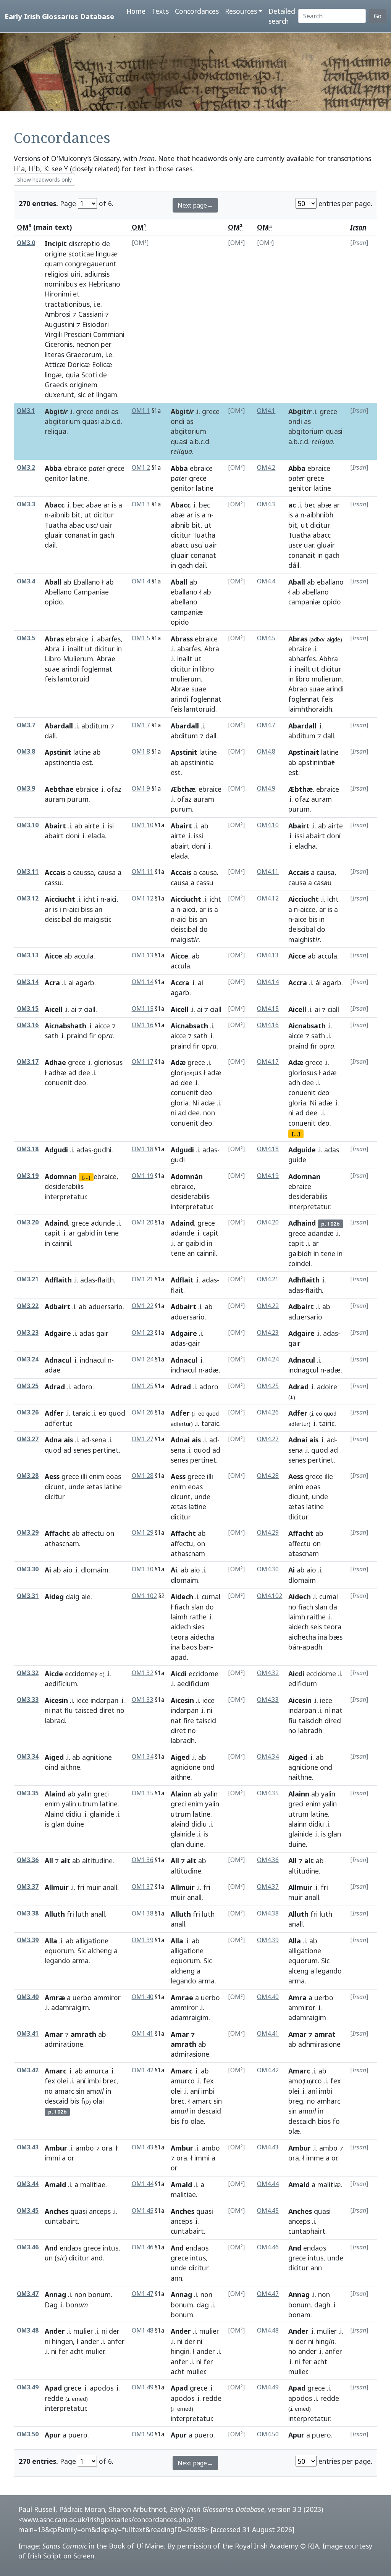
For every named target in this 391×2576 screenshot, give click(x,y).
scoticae (81, 254)
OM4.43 (268, 2147)
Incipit (56, 243)
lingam (107, 395)
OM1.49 (143, 2387)
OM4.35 (268, 1793)
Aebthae (59, 789)
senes (82, 1450)
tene (111, 1233)
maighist (304, 939)
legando (57, 1961)
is (114, 505)
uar (309, 545)
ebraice (75, 468)
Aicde (54, 1674)
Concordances (197, 11)
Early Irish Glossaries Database (59, 16)
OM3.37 (28, 1887)
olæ (294, 2131)
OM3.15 (28, 1009)
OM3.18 (28, 1149)
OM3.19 (28, 1176)
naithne (300, 1777)
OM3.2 (26, 468)
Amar (54, 2034)
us (92, 525)
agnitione (97, 1757)
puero (78, 2435)
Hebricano (104, 284)
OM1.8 (141, 752)
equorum (59, 1951)
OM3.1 (26, 411)
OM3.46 (28, 2247)
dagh (322, 2305)
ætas (94, 1487)
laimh (179, 1617)
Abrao (298, 689)
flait (177, 1290)
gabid (86, 1233)
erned (79, 2399)
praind (77, 1036)
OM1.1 (141, 411)
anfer (116, 2341)
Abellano (58, 592)
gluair (54, 535)
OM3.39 (28, 1940)
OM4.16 (268, 1025)
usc (197, 545)
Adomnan (61, 1176)
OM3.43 (28, 2147)
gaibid (195, 1243)
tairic (327, 1423)
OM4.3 (266, 504)
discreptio (84, 243)
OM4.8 (266, 752)
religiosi (57, 274)
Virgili (53, 334)
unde (76, 1487)
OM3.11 (28, 872)
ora (107, 2148)
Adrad (55, 1387)
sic (82, 395)
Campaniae (91, 592)
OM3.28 (28, 1476)
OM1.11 (143, 872)
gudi (178, 1160)
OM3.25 (28, 1386)
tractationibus (67, 304)
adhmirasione (319, 2044)
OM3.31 (28, 1596)
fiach (182, 1607)
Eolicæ (102, 364)
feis (50, 679)
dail (50, 545)
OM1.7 (141, 725)
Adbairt (57, 1307)
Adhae (55, 1062)
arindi (70, 669)
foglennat (97, 669)
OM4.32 (268, 1673)
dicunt (55, 1487)
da (333, 1607)
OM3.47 (28, 2294)
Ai (48, 1570)
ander (90, 2341)
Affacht (57, 1533)
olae (197, 2121)
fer (63, 2351)
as (115, 411)
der (114, 2331)
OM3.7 (26, 725)
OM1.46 (143, 2247)
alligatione (92, 1941)
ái (318, 983)
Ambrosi (58, 314)
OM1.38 (143, 1913)
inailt (76, 649)
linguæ (107, 254)
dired (333, 1721)
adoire (327, 1387)
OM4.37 (268, 1887)
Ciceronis (59, 344)
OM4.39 (268, 1940)
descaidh (302, 2121)
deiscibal (58, 919)
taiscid (206, 1721)
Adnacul (58, 1360)
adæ (214, 1073)
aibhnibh (320, 515)
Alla (51, 1941)
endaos (197, 2248)
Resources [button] (241, 11)
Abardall (59, 726)
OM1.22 (143, 1306)
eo (103, 1413)
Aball (53, 582)
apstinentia (62, 762)
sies (199, 1627)
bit (76, 515)
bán (294, 1647)
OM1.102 (144, 1596)
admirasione (190, 2054)
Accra (180, 983)
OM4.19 (268, 1176)
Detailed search (282, 16)
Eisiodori (95, 324)
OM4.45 (268, 2211)
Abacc (55, 505)
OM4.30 (268, 1569)
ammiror (107, 1998)
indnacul (93, 1360)
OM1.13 (143, 955)
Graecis (56, 385)
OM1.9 (141, 789)
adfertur (58, 1423)
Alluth (55, 1914)
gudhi (103, 1150)
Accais (55, 872)
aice (301, 919)
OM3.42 (28, 2070)
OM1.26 (143, 1412)
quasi (90, 421)
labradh (183, 1740)
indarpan (104, 1700)
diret (107, 1710)
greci (101, 1794)
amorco (305, 2081)
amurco (183, 2081)
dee (84, 1073)
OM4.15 (268, 1009)
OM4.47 (268, 2294)
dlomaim (95, 1570)
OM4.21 (268, 1279)
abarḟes (109, 639)
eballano (184, 592)
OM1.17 (143, 1062)
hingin (180, 2351)
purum (78, 799)
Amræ (55, 1998)
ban (205, 1647)
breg (296, 2101)
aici (111, 899)
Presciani (78, 334)
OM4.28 (268, 1476)
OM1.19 (143, 1176)
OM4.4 (266, 581)
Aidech (182, 1597)
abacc (180, 545)
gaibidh (300, 1253)
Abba (53, 468)
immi (52, 2158)
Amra (297, 1998)
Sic (82, 1951)
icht (89, 899)
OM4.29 (268, 1533)
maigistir (97, 919)
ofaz (114, 789)
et (76, 294)
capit (53, 1233)
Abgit (56, 411)
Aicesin (56, 1700)
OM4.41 (268, 2034)
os (189, 1073)
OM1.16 (143, 1025)
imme (315, 2158)
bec (78, 505)
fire (189, 1721)
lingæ (53, 375)
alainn (297, 1824)
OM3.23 (28, 1333)
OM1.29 (143, 1533)
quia (73, 375)
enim (97, 1476)
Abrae (106, 659)
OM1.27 (143, 1439)
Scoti (89, 375)
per (106, 344)
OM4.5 (266, 638)
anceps (100, 2211)
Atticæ (55, 364)
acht (77, 2351)
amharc (329, 2101)
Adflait (182, 1280)
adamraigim (70, 2007)
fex (50, 2081)
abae (94, 505)
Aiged (54, 1757)
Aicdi (179, 1674)
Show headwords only (44, 180)
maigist (185, 939)
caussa (83, 872)
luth (82, 1914)
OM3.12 (28, 898)
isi (111, 826)
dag (203, 2305)
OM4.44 (268, 2184)
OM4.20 (268, 1222)
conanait (302, 555)
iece (82, 1700)
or (70, 2158)
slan (197, 1607)
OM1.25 (143, 1386)
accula (84, 956)
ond (208, 1767)
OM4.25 (268, 1386)
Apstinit (58, 752)
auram (55, 799)
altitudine (97, 1861)
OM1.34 (143, 1757)
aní (81, 2081)
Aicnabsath (189, 1026)
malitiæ (329, 2185)
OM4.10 (268, 825)
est (87, 762)
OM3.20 (28, 1222)
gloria (180, 1103)
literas (54, 354)
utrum (88, 1804)
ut (88, 515)
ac (292, 505)
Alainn (181, 1794)
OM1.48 (143, 2330)
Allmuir (57, 1887)
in (95, 535)
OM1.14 (143, 982)
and (97, 2258)
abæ (178, 515)
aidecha (202, 1637)
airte (92, 826)
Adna (53, 1440)
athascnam (62, 1543)
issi (199, 836)
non (209, 1113)
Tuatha (56, 525)
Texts (160, 11)
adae (53, 1370)
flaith (106, 1280)
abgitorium (62, 421)
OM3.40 (28, 1997)
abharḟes (302, 659)
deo (80, 1083)
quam (54, 264)
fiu (69, 1710)
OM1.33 (143, 1700)
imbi (94, 2081)
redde (54, 2398)
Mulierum (78, 659)
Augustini (60, 324)
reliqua (56, 431)
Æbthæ (183, 789)
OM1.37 (143, 1887)
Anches (57, 2211)
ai (71, 983)
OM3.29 (28, 1533)
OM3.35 (28, 1793)
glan (58, 1824)
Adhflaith (304, 1280)
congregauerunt (91, 264)
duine (75, 1824)
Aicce (53, 956)
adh (294, 1083)
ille (329, 1476)
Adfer (54, 1413)
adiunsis (97, 274)
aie (86, 1597)
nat (57, 1710)
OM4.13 (268, 955)
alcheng (100, 1951)
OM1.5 (141, 638)
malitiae (93, 2185)
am (95, 2091)
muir (94, 1887)
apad (179, 1657)
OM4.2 (266, 468)
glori (178, 1073)
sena (99, 1440)
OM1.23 (143, 1333)
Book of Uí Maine (136, 2546)
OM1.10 (143, 825)
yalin (85, 1794)
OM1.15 (143, 1009)
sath (52, 1036)
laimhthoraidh (310, 709)
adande (183, 1233)
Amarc (56, 2071)
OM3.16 (28, 1025)
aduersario (106, 1307)
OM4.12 (268, 898)
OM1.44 (143, 2184)
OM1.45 (143, 2211)
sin (80, 2091)
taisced (86, 1710)
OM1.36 (143, 1860)
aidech (181, 1627)
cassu (53, 883)
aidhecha (302, 1637)
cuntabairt (61, 2221)
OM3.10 (28, 825)
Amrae (182, 1998)
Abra (52, 649)
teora (179, 1637)
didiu (74, 1814)
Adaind (56, 1223)
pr (97, 468)
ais (68, 1440)
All (49, 1861)
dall (50, 736)
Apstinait (304, 752)
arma (80, 1961)
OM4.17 (268, 1062)
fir (92, 1036)
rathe (198, 1617)
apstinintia (197, 762)
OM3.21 (28, 1279)
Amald (55, 2185)
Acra (52, 983)
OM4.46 (268, 2247)
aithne (70, 1767)
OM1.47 (143, 2294)
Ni (195, 1103)
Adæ (178, 1062)
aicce (308, 909)
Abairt (55, 826)
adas (84, 1150)
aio (68, 1570)
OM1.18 (143, 1149)
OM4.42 (268, 2070)
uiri (76, 274)
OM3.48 (28, 2330)
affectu (93, 1533)
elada (96, 836)
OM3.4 (26, 581)
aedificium (61, 1684)
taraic (81, 1413)
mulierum (186, 679)
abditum (95, 726)
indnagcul (303, 1370)
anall (110, 1887)
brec (110, 2081)
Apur (53, 2435)
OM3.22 (28, 1306)
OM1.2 (141, 468)
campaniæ (187, 612)
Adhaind (302, 1223)
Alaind (55, 1794)
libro (207, 669)
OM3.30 (28, 1569)
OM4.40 (268, 1997)
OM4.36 (268, 1860)
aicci (189, 909)
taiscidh (311, 1721)
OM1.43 (143, 2147)
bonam (299, 2315)
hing (325, 2341)
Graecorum (84, 354)
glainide (102, 1814)
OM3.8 (26, 752)
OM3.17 (28, 1062)
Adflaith (58, 1280)
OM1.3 (141, 504)
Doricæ (79, 364)
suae (52, 669)
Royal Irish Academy (267, 2546)
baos (189, 1647)
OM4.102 (270, 1596)
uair (106, 525)
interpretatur (65, 1197)
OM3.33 (28, 1700)
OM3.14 (28, 982)
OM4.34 (268, 1757)
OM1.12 (143, 898)
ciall (90, 1009)
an (99, 909)
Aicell (54, 1009)
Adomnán (187, 1176)
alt (65, 1861)
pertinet (106, 1450)
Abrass (182, 639)
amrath (83, 2034)
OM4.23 (268, 1333)
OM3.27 (28, 1439)
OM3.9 (26, 789)
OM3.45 (28, 2211)
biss (87, 909)
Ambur (56, 2148)
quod (117, 1413)
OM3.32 (28, 1673)
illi (84, 1476)
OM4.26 (268, 1412)
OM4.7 (266, 725)
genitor (56, 478)
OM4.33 (268, 1700)
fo (185, 2121)
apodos (102, 2388)
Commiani (109, 334)
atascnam (304, 1553)
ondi (102, 411)
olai (98, 2101)
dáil (294, 565)
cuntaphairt (307, 2231)
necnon (88, 344)
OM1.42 (143, 2070)
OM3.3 (26, 504)
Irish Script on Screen (61, 2556)
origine (56, 254)
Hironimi (58, 294)
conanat (77, 535)
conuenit (58, 1083)
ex (83, 284)
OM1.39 (143, 1940)
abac (77, 525)
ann (176, 2278)
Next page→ (195, 205)
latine (79, 478)
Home (136, 11)
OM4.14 (268, 982)
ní (327, 1710)
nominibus (61, 284)
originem (83, 385)
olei (62, 2081)
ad (72, 1073)
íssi (299, 836)
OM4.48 (268, 2330)
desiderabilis (64, 1186)
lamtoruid (74, 679)
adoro (83, 1387)
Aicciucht (60, 899)
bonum (99, 2294)
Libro (53, 659)
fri (81, 1887)
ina (175, 1647)
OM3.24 (28, 1359)
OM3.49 (28, 2387)
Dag (51, 2305)
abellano (184, 602)
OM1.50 (143, 2434)
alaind (180, 1824)
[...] (296, 1134)
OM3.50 (28, 2434)
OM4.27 (268, 1439)
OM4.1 (266, 411)
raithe (316, 1617)
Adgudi (56, 1150)
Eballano (87, 582)
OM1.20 (143, 1222)
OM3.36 (28, 1860)
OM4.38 (268, 1913)
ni (173, 1113)
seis (316, 1627)
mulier (83, 2331)
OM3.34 (28, 1757)
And (51, 2248)
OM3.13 (28, 955)
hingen (62, 2341)
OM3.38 (28, 1913)
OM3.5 (26, 638)
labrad (55, 1721)
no (292, 1607)
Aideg (54, 1597)
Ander (55, 2331)
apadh (312, 1647)
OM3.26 (28, 1412)
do (78, 919)
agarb (85, 983)
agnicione (186, 1767)
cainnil (61, 1243)
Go (378, 16)
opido (54, 602)
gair (194, 1343)
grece (85, 411)
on (110, 1533)
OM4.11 (268, 872)
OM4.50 (268, 2434)
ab (67, 582)
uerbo (82, 1998)
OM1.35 (143, 1793)
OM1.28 (143, 1476)
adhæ (57, 1073)
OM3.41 (28, 2034)
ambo (85, 2148)
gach (107, 535)
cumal (211, 1597)
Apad (53, 2388)
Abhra (329, 659)
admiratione (64, 2044)
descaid (57, 2101)
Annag (55, 2294)
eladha (305, 846)
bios (324, 2121)
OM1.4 (141, 581)
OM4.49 (268, 2387)
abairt (54, 836)
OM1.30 (143, 1569)
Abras (54, 639)
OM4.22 (268, 1306)
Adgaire (58, 1333)
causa (107, 872)
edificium (303, 1684)
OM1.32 (143, 1673)
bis (193, 919)
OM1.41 (143, 2034)
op (105, 1036)
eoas (114, 1476)
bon (77, 2305)
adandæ (321, 1233)
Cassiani (91, 314)
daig (73, 1597)
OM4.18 (268, 1149)
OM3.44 (28, 2184)
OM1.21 (143, 1279)
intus (111, 2248)
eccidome (204, 1674)
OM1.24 (143, 1359)
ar (107, 505)
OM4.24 (268, 1359)
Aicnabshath (65, 1026)
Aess (52, 1476)
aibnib (60, 515)
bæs (336, 1637)
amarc (64, 2091)
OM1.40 (143, 1997)
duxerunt (59, 395)
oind (52, 1767)
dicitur (104, 515)
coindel (299, 1263)
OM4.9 (266, 789)
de (106, 243)
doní (73, 836)
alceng (298, 1971)
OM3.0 (26, 243)
